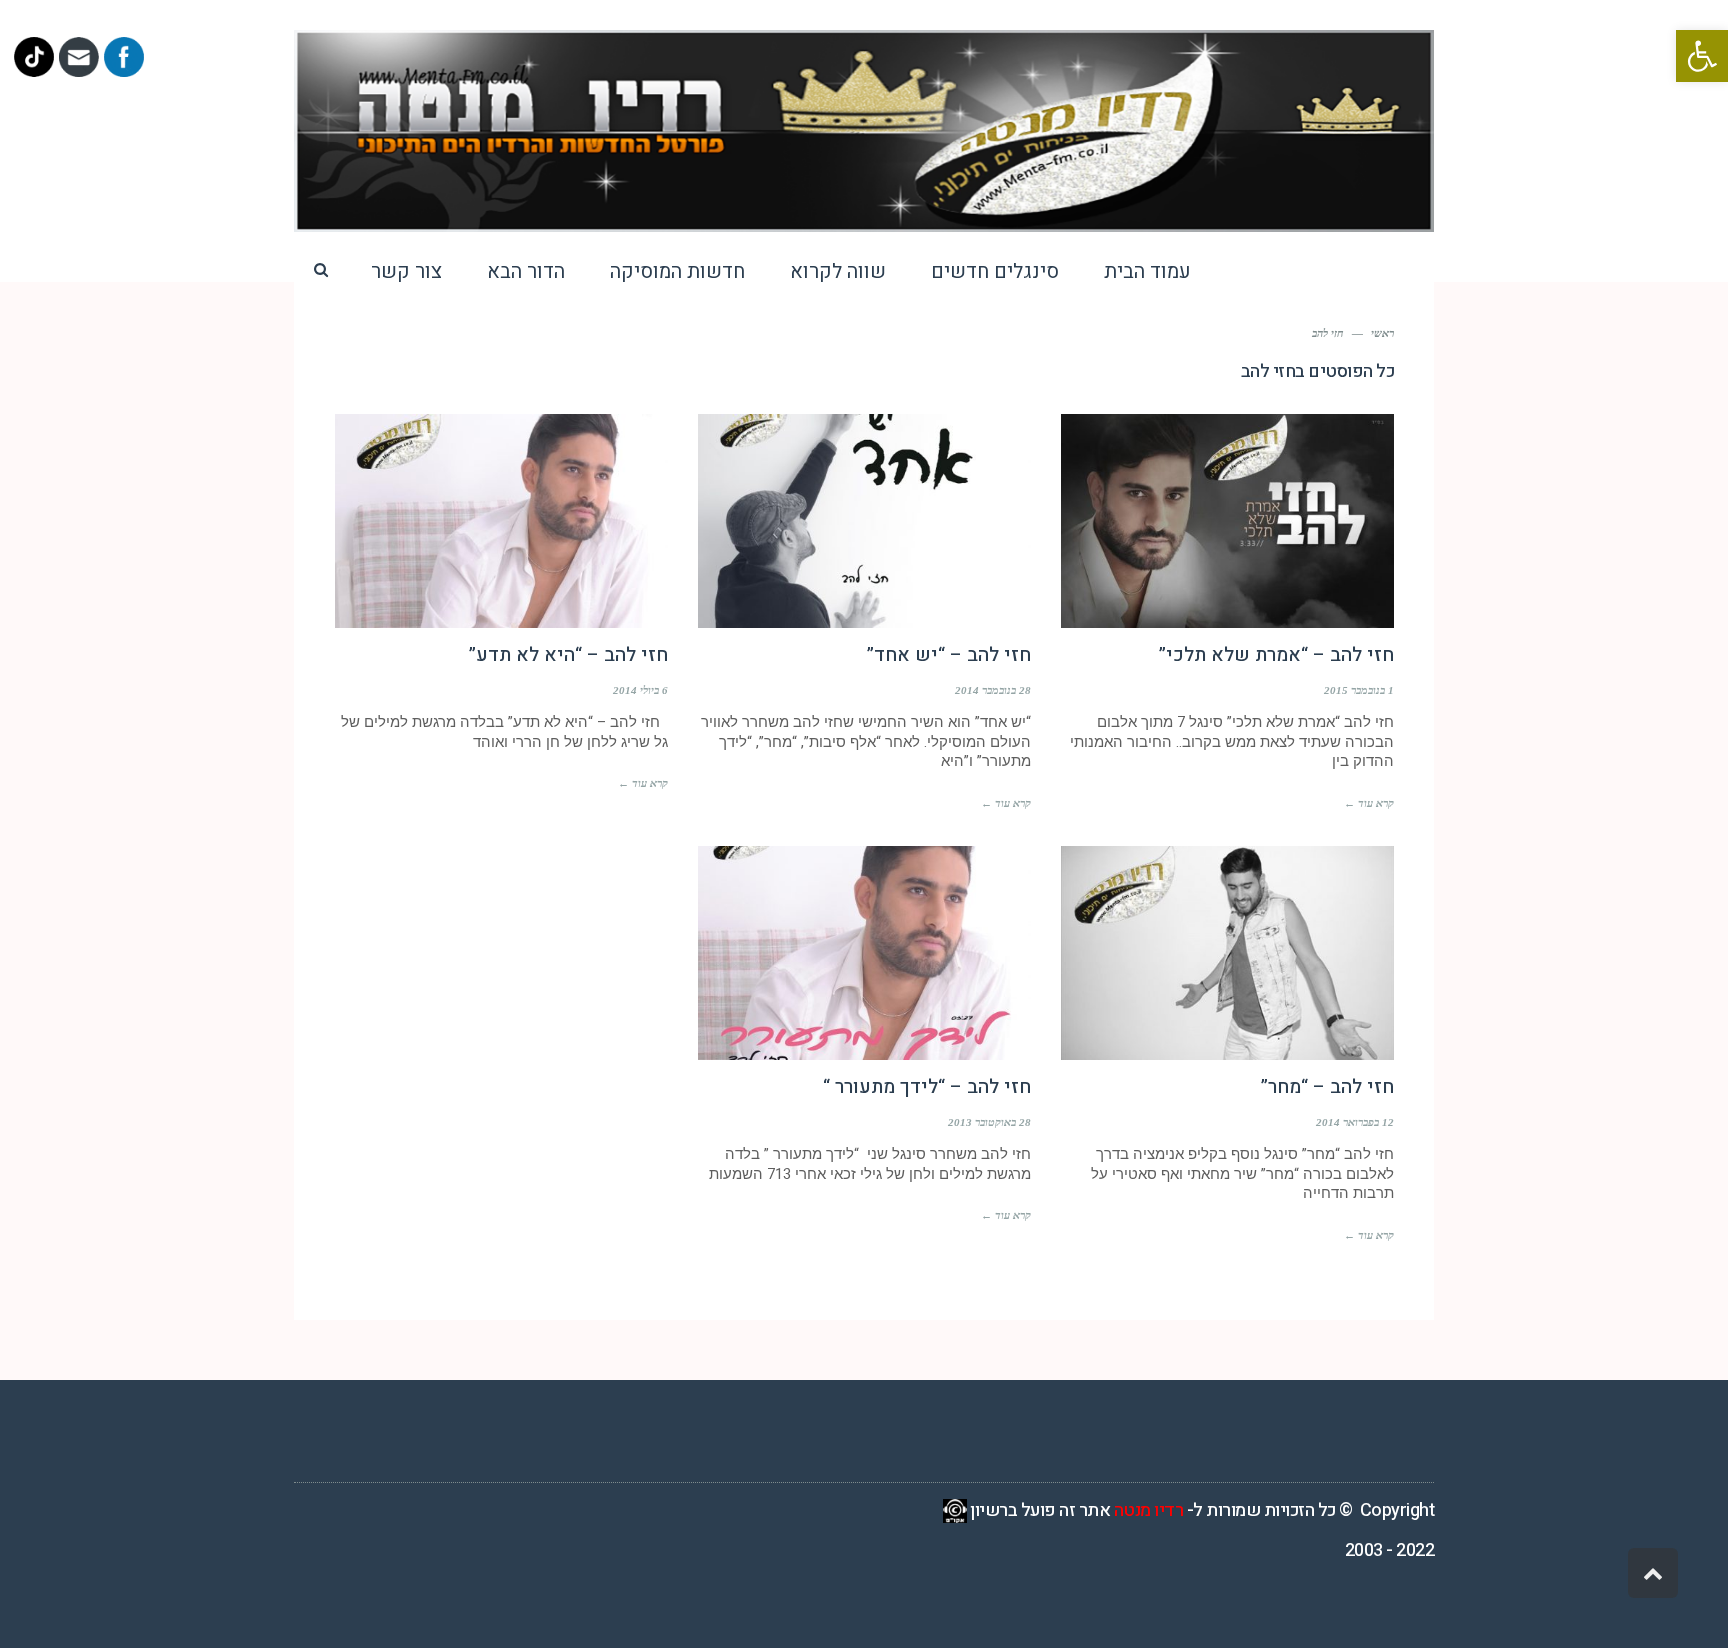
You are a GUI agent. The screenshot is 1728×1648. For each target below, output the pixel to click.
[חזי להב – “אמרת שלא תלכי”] (1227, 521)
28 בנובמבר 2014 (993, 690)
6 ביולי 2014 (640, 690)
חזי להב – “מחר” (1327, 1087)
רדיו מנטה (1149, 1510)
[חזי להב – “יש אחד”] (864, 521)
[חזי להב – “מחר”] (1227, 953)
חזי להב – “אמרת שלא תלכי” (1276, 655)
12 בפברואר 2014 (1355, 1122)
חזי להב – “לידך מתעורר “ (927, 1087)
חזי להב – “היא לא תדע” (568, 655)
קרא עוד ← (1369, 803)
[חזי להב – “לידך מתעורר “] (864, 953)
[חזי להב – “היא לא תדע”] (501, 521)
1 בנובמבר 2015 (1359, 690)
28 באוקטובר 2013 (989, 1122)
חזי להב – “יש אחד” (949, 655)
